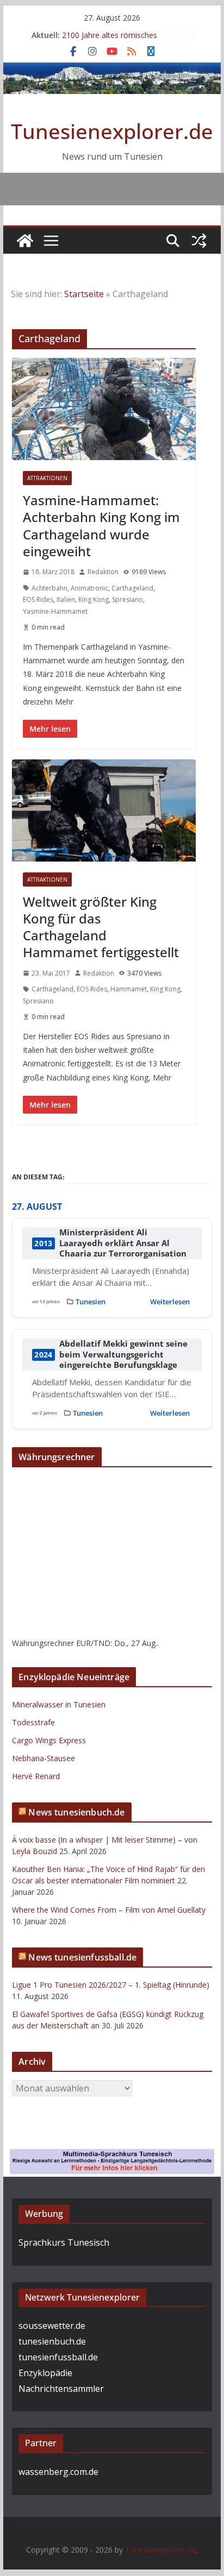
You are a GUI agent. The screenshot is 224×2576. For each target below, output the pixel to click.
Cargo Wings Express (49, 1740)
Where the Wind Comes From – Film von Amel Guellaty (109, 1910)
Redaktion (103, 572)
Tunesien (91, 1302)
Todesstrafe (33, 1722)
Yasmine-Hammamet (55, 611)
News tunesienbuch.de (76, 1812)
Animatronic (89, 588)
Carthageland (132, 588)
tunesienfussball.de (58, 2357)
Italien (66, 599)
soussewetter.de (52, 2326)
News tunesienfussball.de (82, 1957)
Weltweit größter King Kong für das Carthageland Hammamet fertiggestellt (101, 927)
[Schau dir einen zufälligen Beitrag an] (199, 241)
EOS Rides (38, 599)
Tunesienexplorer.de (112, 131)
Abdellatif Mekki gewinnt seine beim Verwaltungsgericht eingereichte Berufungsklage (123, 1354)
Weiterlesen (170, 1302)
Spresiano (127, 599)
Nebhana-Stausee (43, 1758)
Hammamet (129, 989)
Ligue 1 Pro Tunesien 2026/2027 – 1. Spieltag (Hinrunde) (111, 1985)
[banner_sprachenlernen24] (112, 2157)
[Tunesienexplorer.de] (25, 241)
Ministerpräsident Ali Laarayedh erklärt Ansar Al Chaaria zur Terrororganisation (123, 1243)
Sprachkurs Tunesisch (64, 2242)
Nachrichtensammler (61, 2389)
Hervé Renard (36, 1776)
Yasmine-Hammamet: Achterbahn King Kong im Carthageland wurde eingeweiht (101, 526)
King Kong (94, 599)
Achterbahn (49, 588)
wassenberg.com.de (58, 2472)
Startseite (84, 294)
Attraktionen (47, 478)
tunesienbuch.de (52, 2341)
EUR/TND (93, 1643)
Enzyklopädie (45, 2373)
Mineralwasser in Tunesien (59, 1704)
